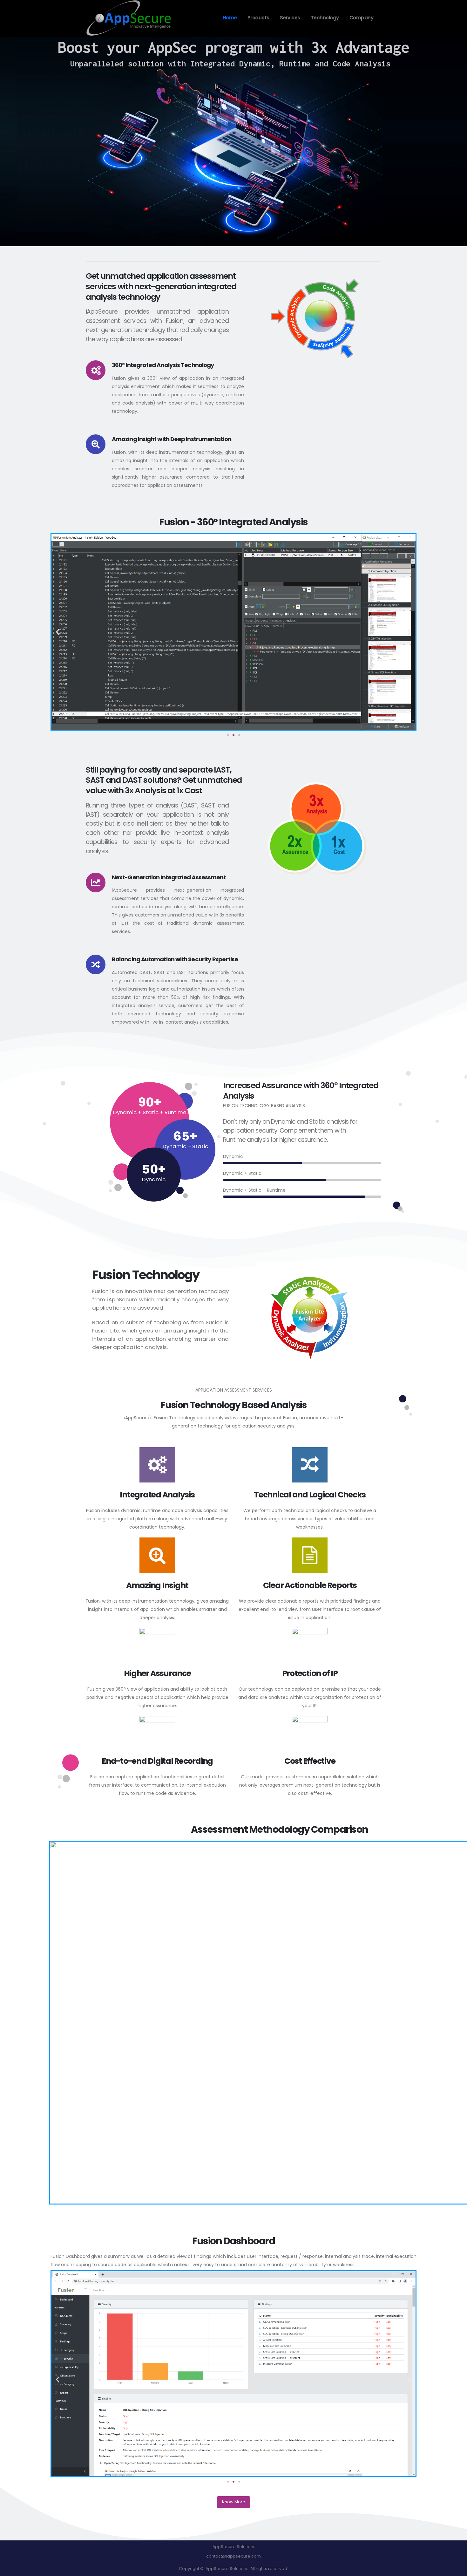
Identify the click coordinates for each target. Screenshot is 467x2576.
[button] (58, 632)
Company (362, 18)
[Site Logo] (129, 18)
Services (290, 18)
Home (230, 18)
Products (258, 18)
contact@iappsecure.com (233, 2556)
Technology (325, 18)
